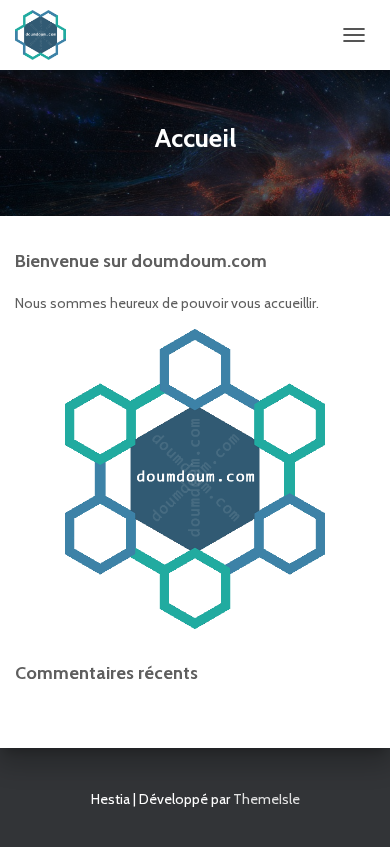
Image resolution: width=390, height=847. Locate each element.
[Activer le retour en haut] (350, 807)
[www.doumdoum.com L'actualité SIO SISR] (48, 35)
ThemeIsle (266, 799)
